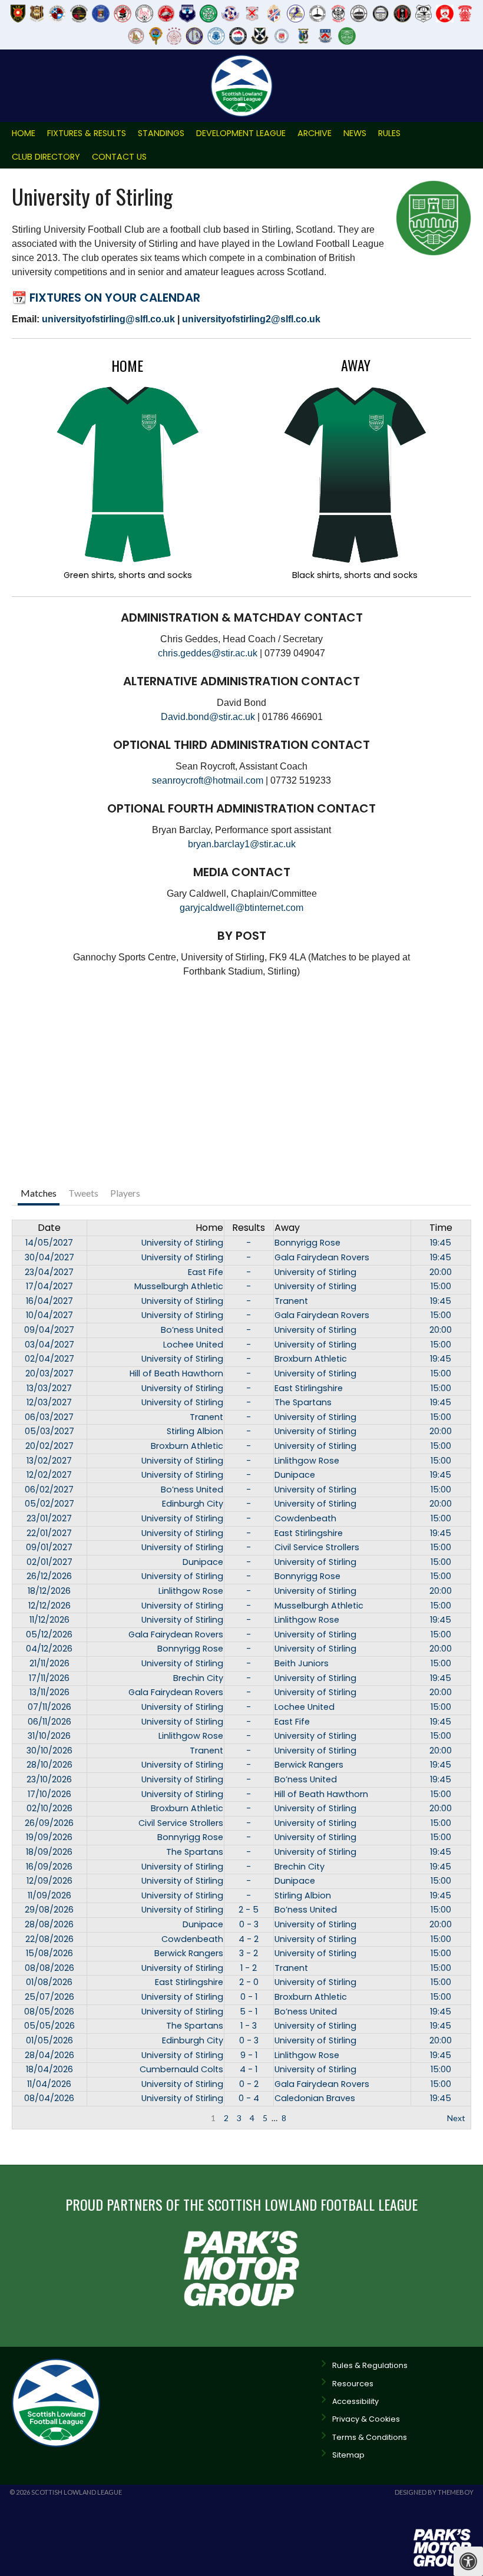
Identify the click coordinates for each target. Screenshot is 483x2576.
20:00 (441, 1272)
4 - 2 (249, 1939)
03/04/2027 (49, 1345)
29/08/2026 (49, 1910)
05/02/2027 (49, 1504)
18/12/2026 (49, 1591)
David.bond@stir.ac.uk (208, 717)
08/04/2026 (49, 2098)
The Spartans (303, 1402)
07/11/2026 (49, 1707)
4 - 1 (249, 2069)
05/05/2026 (49, 2026)
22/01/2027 (49, 1533)
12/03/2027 (49, 1402)
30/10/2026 (49, 1751)
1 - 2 (249, 1968)
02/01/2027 (49, 1562)
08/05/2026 (49, 2012)
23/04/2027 (49, 1272)
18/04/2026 (49, 2069)
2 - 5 (249, 1910)
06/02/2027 (49, 1490)
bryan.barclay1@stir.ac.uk (242, 844)
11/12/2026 (49, 1620)
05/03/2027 (49, 1431)
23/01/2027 (49, 1518)
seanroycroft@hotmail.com (208, 780)
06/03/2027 (49, 1417)
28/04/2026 (49, 2055)
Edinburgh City (193, 1504)
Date (49, 1228)
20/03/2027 (49, 1373)
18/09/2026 (49, 1852)
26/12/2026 (49, 1576)
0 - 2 (249, 2084)
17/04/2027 (49, 1286)
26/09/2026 (49, 1823)
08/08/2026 (49, 1968)
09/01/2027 (49, 1547)
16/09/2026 (49, 1867)
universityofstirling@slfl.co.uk (108, 319)
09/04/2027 (49, 1330)
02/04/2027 (49, 1359)
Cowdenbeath (305, 1518)
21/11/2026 (49, 1663)
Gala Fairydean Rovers (322, 1257)
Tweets (83, 1193)
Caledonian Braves (315, 2098)
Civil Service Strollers (317, 1547)
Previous (34, 2118)
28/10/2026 (49, 1765)
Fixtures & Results (87, 133)
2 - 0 (249, 1982)
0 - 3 (249, 1924)
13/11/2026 (49, 1692)
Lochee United (193, 1345)
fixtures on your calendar (115, 298)
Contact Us (119, 157)
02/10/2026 (49, 1808)
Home (24, 133)
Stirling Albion (195, 1431)
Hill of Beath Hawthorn (176, 1373)
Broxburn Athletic (311, 1359)
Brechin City (198, 1678)
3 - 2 (249, 1953)
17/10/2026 (49, 1794)
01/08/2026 (49, 1982)
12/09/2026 (49, 1881)
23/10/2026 (49, 1779)
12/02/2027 (49, 1475)
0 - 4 (249, 2098)
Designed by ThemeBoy (434, 2492)
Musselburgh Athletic (179, 1286)
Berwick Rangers (309, 1765)
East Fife (206, 1272)
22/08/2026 (49, 1939)
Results (249, 1228)
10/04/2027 (49, 1315)
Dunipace (295, 1475)
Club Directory (46, 157)
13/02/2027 (49, 1461)
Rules (389, 133)
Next (456, 2118)
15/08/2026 (49, 1953)
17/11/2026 (49, 1678)
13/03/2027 (49, 1388)
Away (287, 1228)
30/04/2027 (49, 1257)
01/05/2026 (49, 2040)
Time (441, 1228)
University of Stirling (182, 1243)
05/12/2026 (49, 1634)
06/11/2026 (49, 1722)
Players (125, 1193)
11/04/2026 (49, 2084)
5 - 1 (249, 2012)
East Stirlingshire (309, 1388)
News (355, 133)
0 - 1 (249, 1997)
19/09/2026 (49, 1837)
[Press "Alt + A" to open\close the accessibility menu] (468, 2561)
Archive (315, 133)
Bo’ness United (192, 1330)
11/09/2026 (49, 1895)
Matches (39, 1193)
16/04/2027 (49, 1301)
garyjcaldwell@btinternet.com (241, 908)
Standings (161, 133)
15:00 (441, 1286)
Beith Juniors (302, 1663)
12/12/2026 (49, 1606)
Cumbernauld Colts (181, 2069)
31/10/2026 (49, 1736)
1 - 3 (249, 2026)
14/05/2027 (49, 1243)
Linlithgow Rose (307, 1461)
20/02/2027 (49, 1446)
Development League (241, 133)
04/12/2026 (49, 1649)
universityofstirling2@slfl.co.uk (251, 319)
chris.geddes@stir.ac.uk (208, 653)
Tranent (291, 1301)
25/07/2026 (49, 1997)
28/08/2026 (49, 1924)
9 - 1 (249, 2055)
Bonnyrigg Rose (307, 1243)
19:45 (441, 1243)
